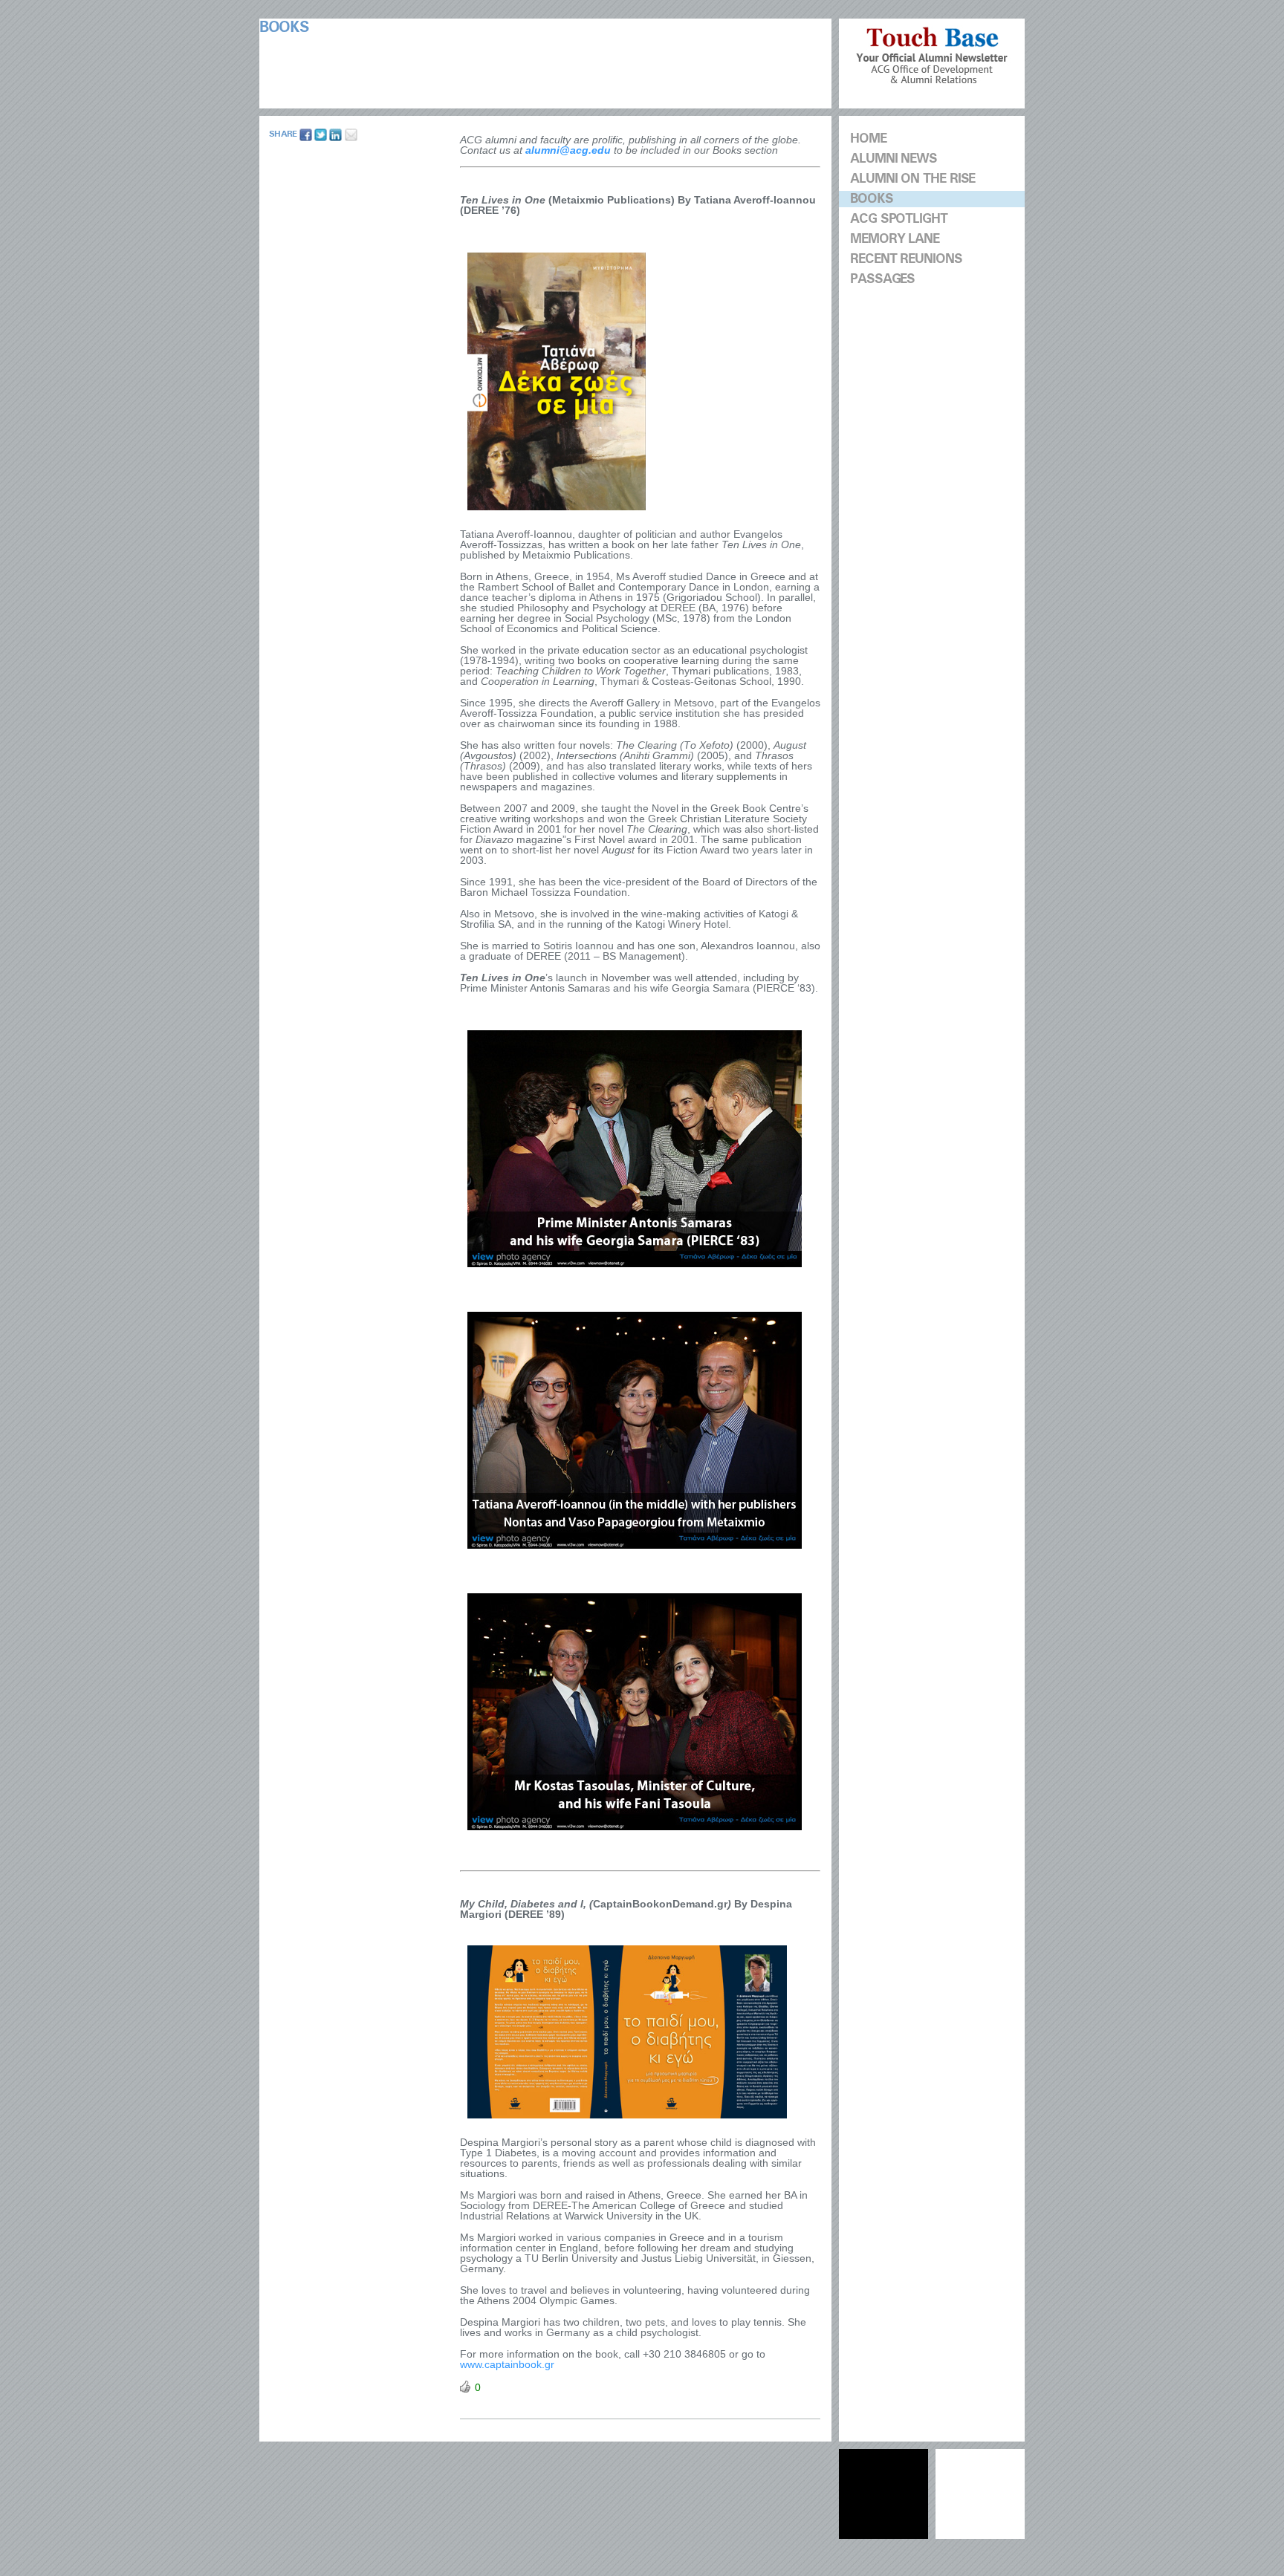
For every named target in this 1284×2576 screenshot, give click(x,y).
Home (868, 139)
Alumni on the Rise (912, 179)
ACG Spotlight (899, 219)
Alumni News (894, 159)
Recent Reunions (906, 259)
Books (872, 199)
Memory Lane (895, 239)
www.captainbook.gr (507, 2364)
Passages (882, 279)
